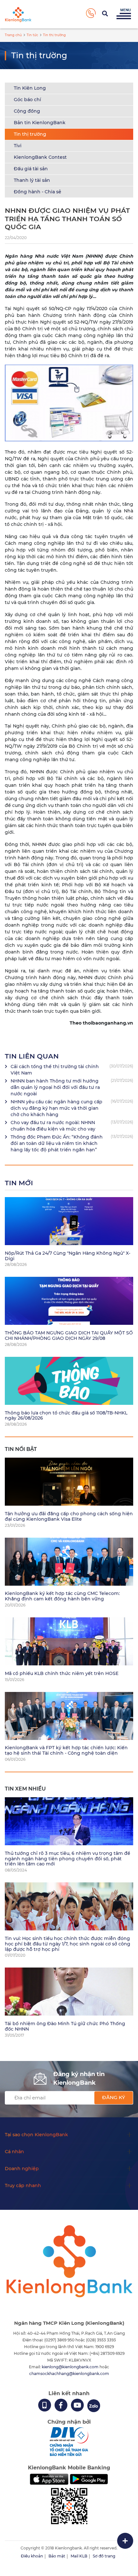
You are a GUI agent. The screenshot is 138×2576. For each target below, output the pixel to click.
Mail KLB (79, 2556)
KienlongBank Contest (40, 157)
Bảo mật (57, 2556)
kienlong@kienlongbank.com (71, 2367)
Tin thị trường (30, 134)
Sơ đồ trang (104, 2556)
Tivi (18, 146)
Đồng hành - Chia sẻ (38, 192)
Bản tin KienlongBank (40, 123)
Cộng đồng (27, 111)
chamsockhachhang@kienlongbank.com (69, 2374)
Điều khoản (32, 2556)
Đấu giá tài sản (31, 169)
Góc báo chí (27, 100)
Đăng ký (114, 2097)
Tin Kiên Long (30, 88)
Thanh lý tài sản (32, 180)
